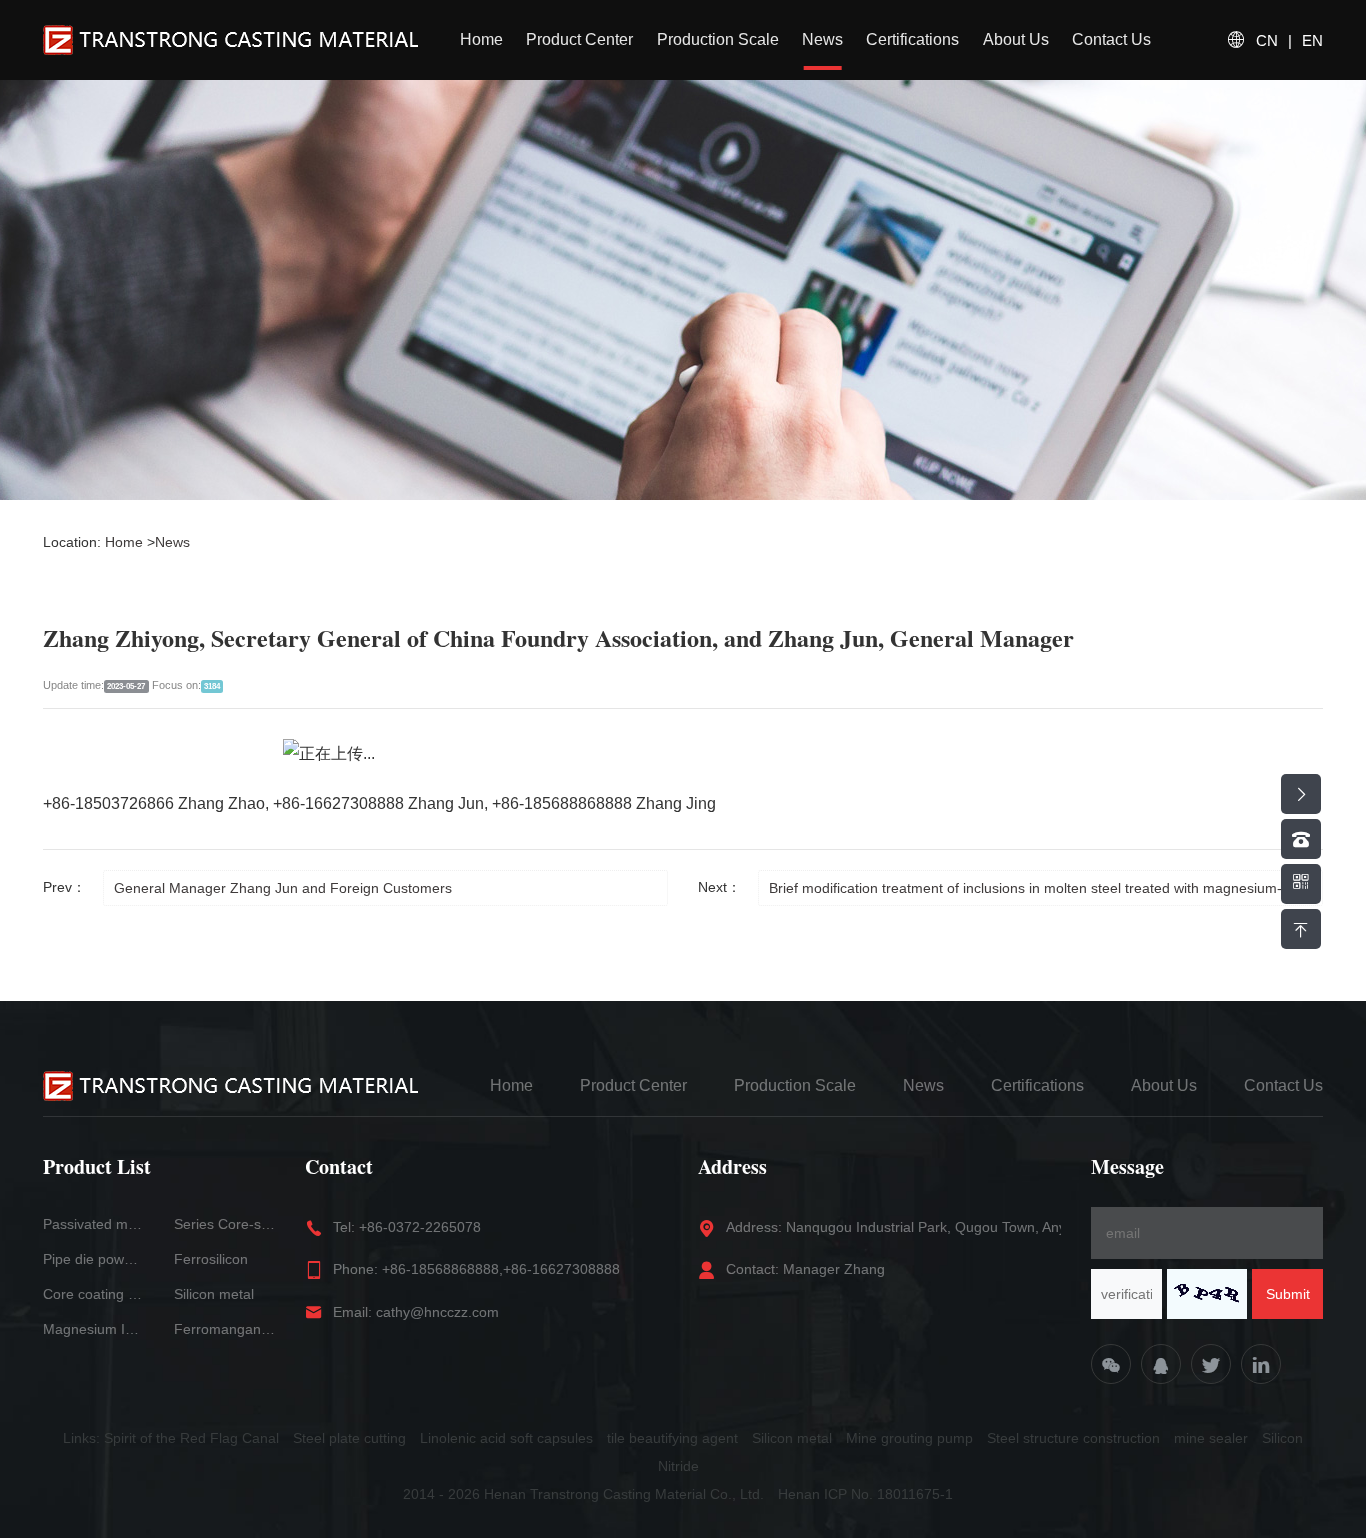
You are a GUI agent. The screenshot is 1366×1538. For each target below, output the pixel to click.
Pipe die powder (93, 1259)
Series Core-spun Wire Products (224, 1224)
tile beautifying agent (672, 1438)
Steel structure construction (1073, 1438)
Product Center (579, 39)
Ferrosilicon (211, 1259)
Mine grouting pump (909, 1438)
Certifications (912, 39)
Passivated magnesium (93, 1224)
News (822, 39)
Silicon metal (214, 1294)
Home (481, 39)
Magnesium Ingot (93, 1329)
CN (1267, 40)
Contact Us (1111, 39)
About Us (1016, 39)
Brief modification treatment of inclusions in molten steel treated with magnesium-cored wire (1046, 888)
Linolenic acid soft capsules (506, 1438)
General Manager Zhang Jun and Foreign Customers (283, 888)
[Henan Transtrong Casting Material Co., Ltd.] (230, 40)
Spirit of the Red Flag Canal (191, 1438)
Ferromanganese (224, 1329)
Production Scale (718, 39)
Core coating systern (93, 1294)
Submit (1288, 1294)
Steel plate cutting (349, 1438)
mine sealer (1211, 1438)
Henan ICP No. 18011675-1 (865, 1494)
